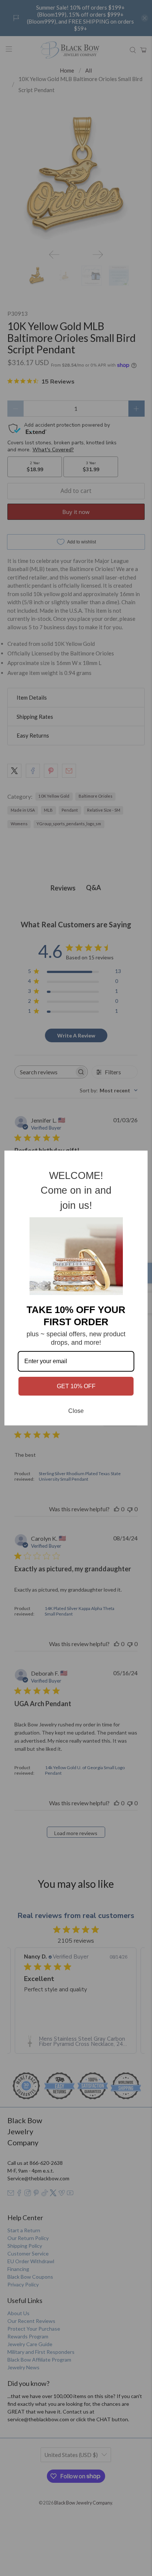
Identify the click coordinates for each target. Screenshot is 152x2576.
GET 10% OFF (76, 1386)
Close (76, 1411)
